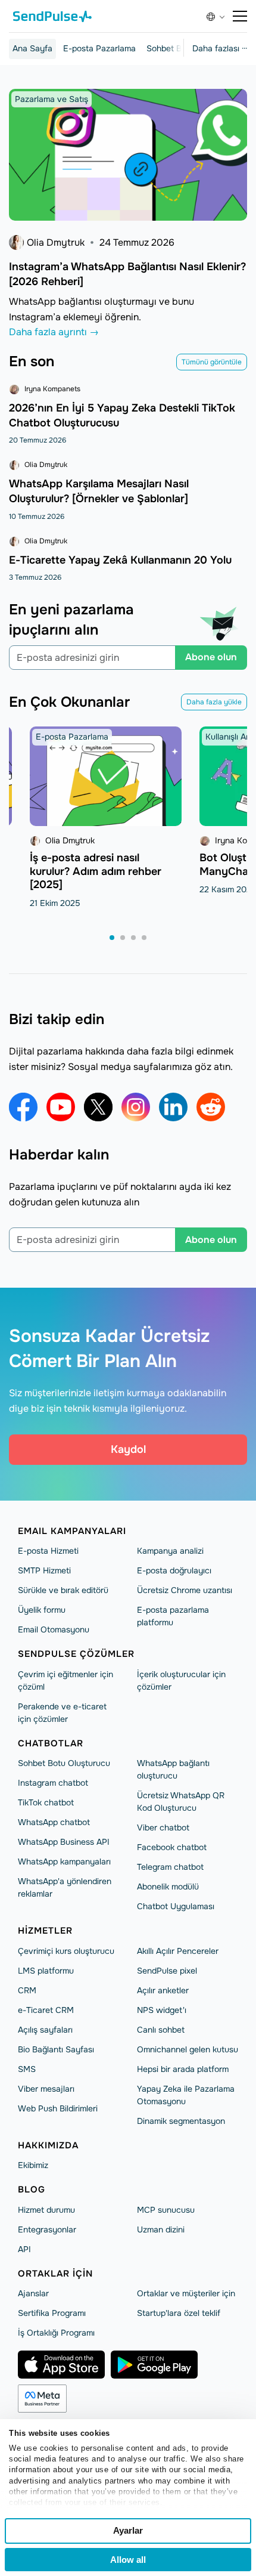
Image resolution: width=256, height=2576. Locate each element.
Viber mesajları (46, 2089)
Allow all (128, 2560)
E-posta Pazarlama (99, 48)
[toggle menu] (240, 16)
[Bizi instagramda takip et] (136, 1107)
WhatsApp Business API (64, 1842)
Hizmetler (45, 1931)
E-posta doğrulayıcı (174, 1570)
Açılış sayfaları (45, 2030)
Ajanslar (33, 2293)
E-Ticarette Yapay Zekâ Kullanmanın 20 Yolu (120, 560)
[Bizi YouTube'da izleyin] (61, 1107)
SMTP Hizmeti (44, 1570)
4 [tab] (145, 938)
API (24, 2249)
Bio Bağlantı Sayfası (56, 2049)
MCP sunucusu (166, 2210)
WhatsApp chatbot (54, 1822)
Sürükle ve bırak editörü (63, 1590)
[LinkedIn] (173, 1107)
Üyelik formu (42, 1610)
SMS (27, 2069)
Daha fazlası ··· (220, 48)
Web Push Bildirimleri (58, 2108)
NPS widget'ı (162, 2010)
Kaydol (128, 1449)
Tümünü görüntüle (212, 362)
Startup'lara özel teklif (179, 2313)
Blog (32, 2190)
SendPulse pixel (167, 1971)
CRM (27, 1990)
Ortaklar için (55, 2274)
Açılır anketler (163, 1990)
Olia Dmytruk (56, 242)
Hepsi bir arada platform (183, 2069)
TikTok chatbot (46, 1802)
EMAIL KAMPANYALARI (72, 1531)
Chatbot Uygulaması (176, 1906)
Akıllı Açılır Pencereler (178, 1951)
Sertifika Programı (52, 2313)
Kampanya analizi (170, 1551)
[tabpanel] (106, 818)
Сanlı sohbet (161, 2030)
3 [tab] (134, 938)
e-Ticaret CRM (46, 2010)
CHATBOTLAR (51, 1743)
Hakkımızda (48, 2145)
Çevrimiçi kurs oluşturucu (66, 1951)
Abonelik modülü (168, 1887)
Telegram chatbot (170, 1867)
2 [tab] (123, 938)
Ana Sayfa (32, 48)
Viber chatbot (163, 1827)
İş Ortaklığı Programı (56, 2333)
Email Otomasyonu (54, 1629)
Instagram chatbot (53, 1783)
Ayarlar (128, 2530)
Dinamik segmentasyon (181, 2121)
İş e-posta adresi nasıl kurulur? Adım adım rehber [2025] (96, 871)
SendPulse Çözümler (76, 1654)
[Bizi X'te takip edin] (98, 1107)
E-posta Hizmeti (48, 1551)
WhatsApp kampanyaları (64, 1861)
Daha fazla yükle (214, 702)
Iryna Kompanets (52, 389)
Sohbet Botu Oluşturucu (64, 1763)
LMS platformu (46, 1971)
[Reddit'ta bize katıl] (211, 1107)
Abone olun (211, 657)
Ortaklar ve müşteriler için (186, 2293)
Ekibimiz (33, 2165)
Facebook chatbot (172, 1847)
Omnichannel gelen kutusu (188, 2049)
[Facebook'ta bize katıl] (23, 1107)
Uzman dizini (161, 2229)
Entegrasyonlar (47, 2229)
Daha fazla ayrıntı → (54, 332)
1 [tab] (113, 938)
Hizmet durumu (46, 2210)
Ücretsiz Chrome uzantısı (185, 1590)
